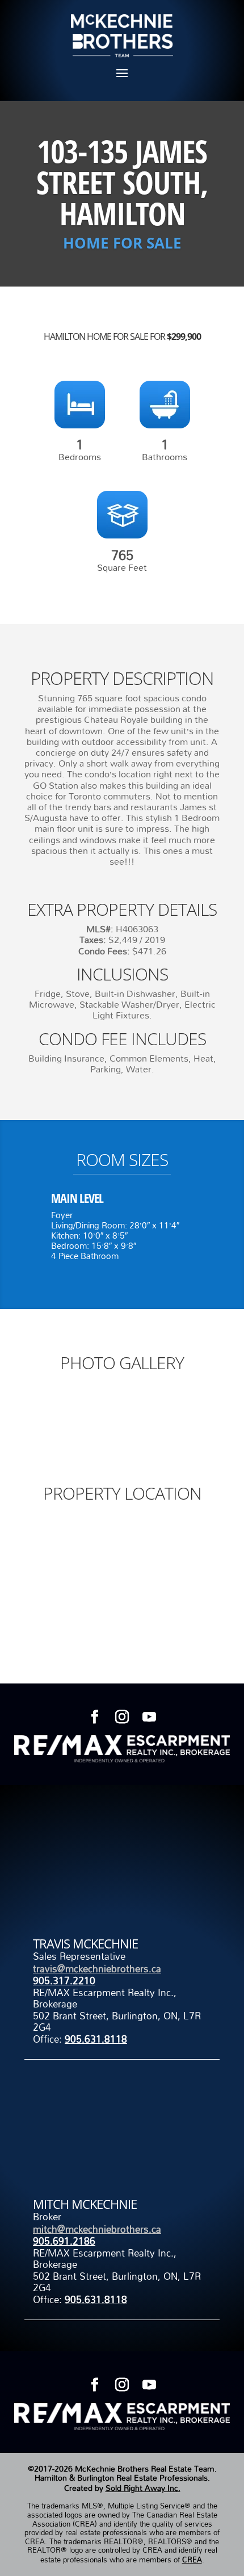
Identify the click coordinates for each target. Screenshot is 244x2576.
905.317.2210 (64, 1981)
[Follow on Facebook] (95, 1717)
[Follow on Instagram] (122, 1717)
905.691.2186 (64, 2241)
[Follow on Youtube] (149, 1717)
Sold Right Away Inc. (143, 2488)
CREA (192, 2560)
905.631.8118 (96, 2039)
